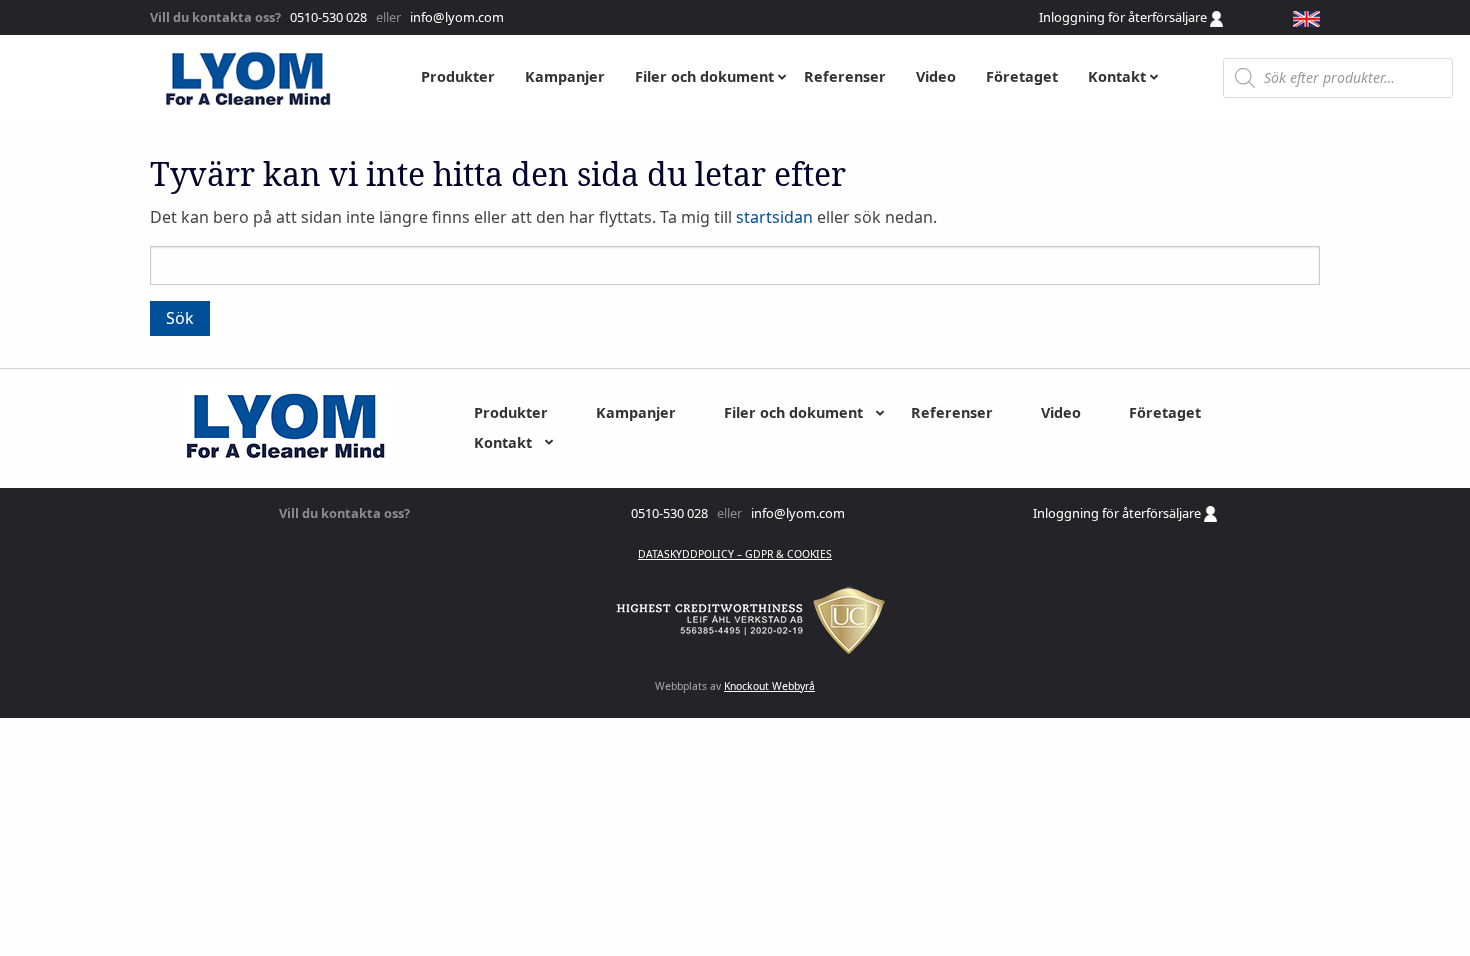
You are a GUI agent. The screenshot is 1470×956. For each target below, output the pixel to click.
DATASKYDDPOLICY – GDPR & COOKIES (735, 554)
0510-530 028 (327, 17)
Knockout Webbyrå (769, 686)
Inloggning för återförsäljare (1124, 17)
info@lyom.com (454, 17)
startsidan (774, 217)
